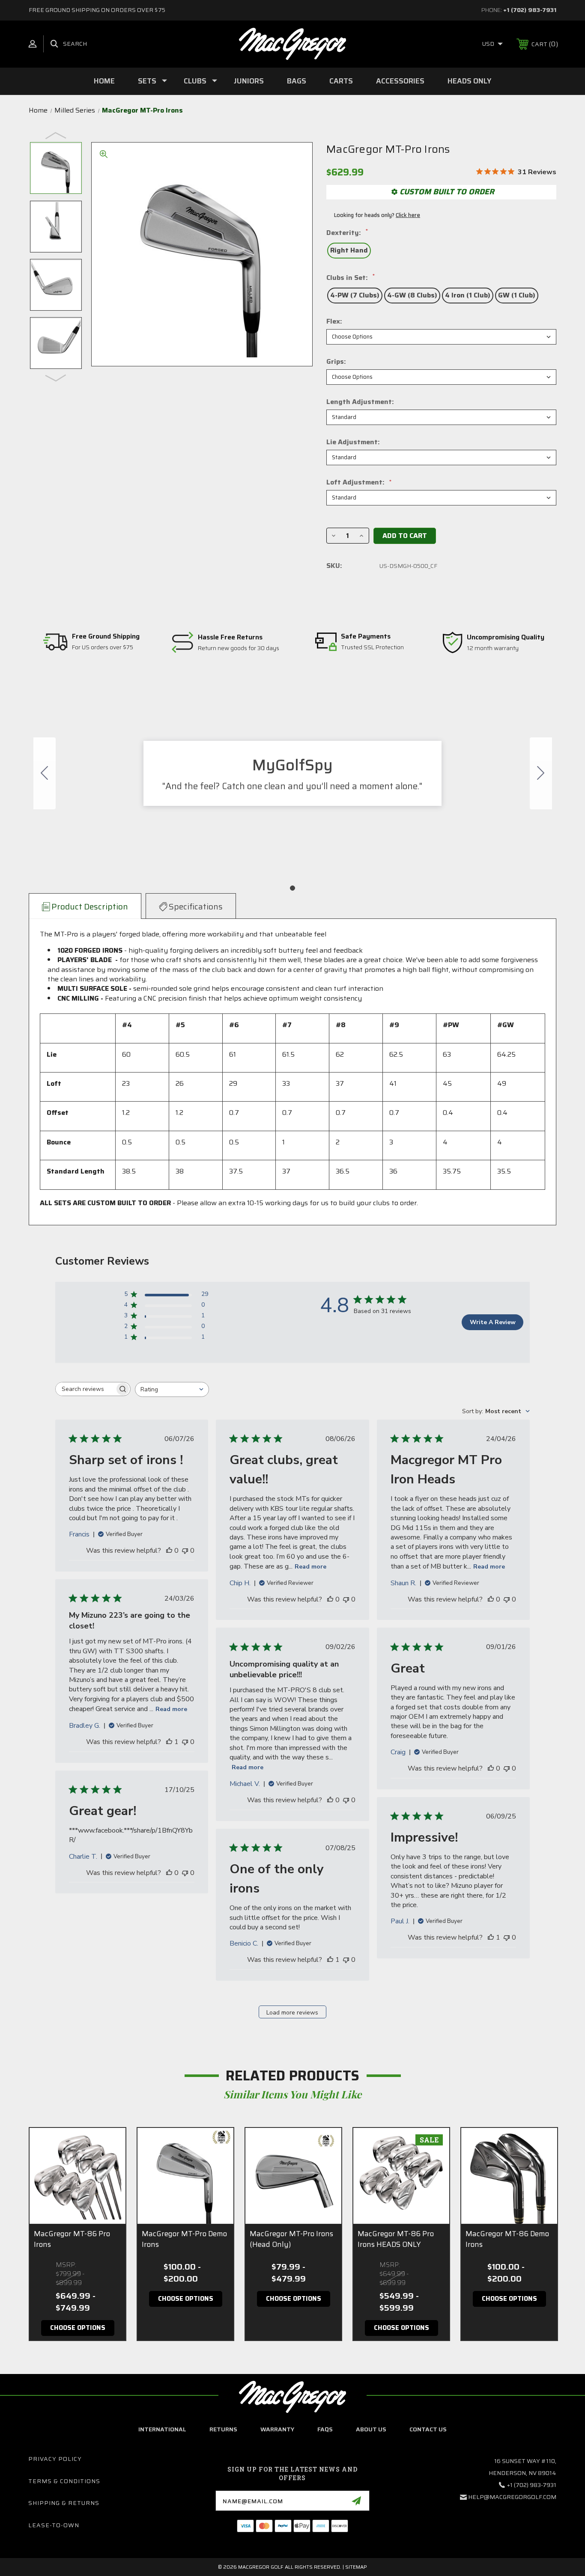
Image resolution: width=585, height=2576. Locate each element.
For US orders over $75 (103, 648)
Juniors (249, 81)
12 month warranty (493, 648)
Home (104, 81)
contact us (428, 2429)
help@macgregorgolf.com (512, 2497)
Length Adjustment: (360, 402)
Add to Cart (405, 536)
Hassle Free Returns (230, 637)
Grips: (336, 362)
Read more (310, 1567)
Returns (223, 2429)
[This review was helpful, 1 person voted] (169, 1742)
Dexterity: (347, 233)
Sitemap (356, 2567)
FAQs (325, 2429)
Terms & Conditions (64, 2481)
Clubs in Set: (351, 278)
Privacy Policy (55, 2459)
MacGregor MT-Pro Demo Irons (184, 2239)
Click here (408, 215)
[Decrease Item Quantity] (334, 536)
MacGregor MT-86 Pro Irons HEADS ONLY (396, 2239)
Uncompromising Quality (506, 637)
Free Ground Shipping (106, 637)
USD (489, 44)
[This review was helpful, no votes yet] (169, 1551)
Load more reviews (292, 2013)
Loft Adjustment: (359, 482)
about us (371, 2429)
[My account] (33, 44)
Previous (56, 135)
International (162, 2429)
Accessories (400, 81)
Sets (147, 81)
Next (56, 377)
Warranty (277, 2429)
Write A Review (493, 1322)
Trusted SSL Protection (372, 648)
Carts (341, 81)
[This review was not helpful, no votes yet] (185, 1551)
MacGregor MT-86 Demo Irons (507, 2239)
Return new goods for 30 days (239, 648)
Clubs (195, 81)
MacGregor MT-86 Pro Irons (72, 2239)
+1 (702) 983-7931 (530, 10)
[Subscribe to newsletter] (356, 2501)
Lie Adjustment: (353, 442)
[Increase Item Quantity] (361, 536)
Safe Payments (366, 637)
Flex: (334, 321)
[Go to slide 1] (45, 773)
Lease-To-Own (54, 2525)
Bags (297, 81)
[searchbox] (85, 1389)
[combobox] (172, 1389)
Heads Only (469, 81)
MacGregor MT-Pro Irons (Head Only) (291, 2239)
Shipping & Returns (64, 2503)
